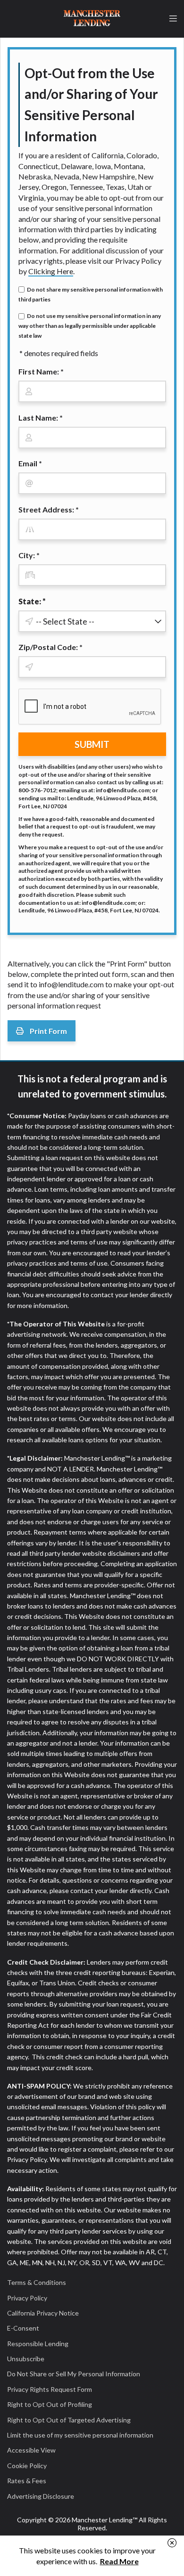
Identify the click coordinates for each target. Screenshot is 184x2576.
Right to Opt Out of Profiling (50, 2404)
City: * (29, 555)
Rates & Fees (27, 2481)
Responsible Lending (38, 2344)
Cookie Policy (27, 2466)
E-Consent (23, 2328)
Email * (30, 463)
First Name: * (41, 371)
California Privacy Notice (43, 2313)
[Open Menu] (173, 19)
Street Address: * (49, 509)
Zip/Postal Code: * (50, 647)
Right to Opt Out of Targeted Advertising (69, 2420)
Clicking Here (51, 271)
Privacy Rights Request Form (50, 2389)
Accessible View (31, 2450)
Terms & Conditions (37, 2282)
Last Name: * (41, 418)
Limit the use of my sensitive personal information (80, 2435)
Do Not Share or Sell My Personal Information (74, 2374)
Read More (119, 2561)
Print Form (48, 1031)
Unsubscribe (26, 2359)
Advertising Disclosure (41, 2496)
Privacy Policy (27, 2298)
